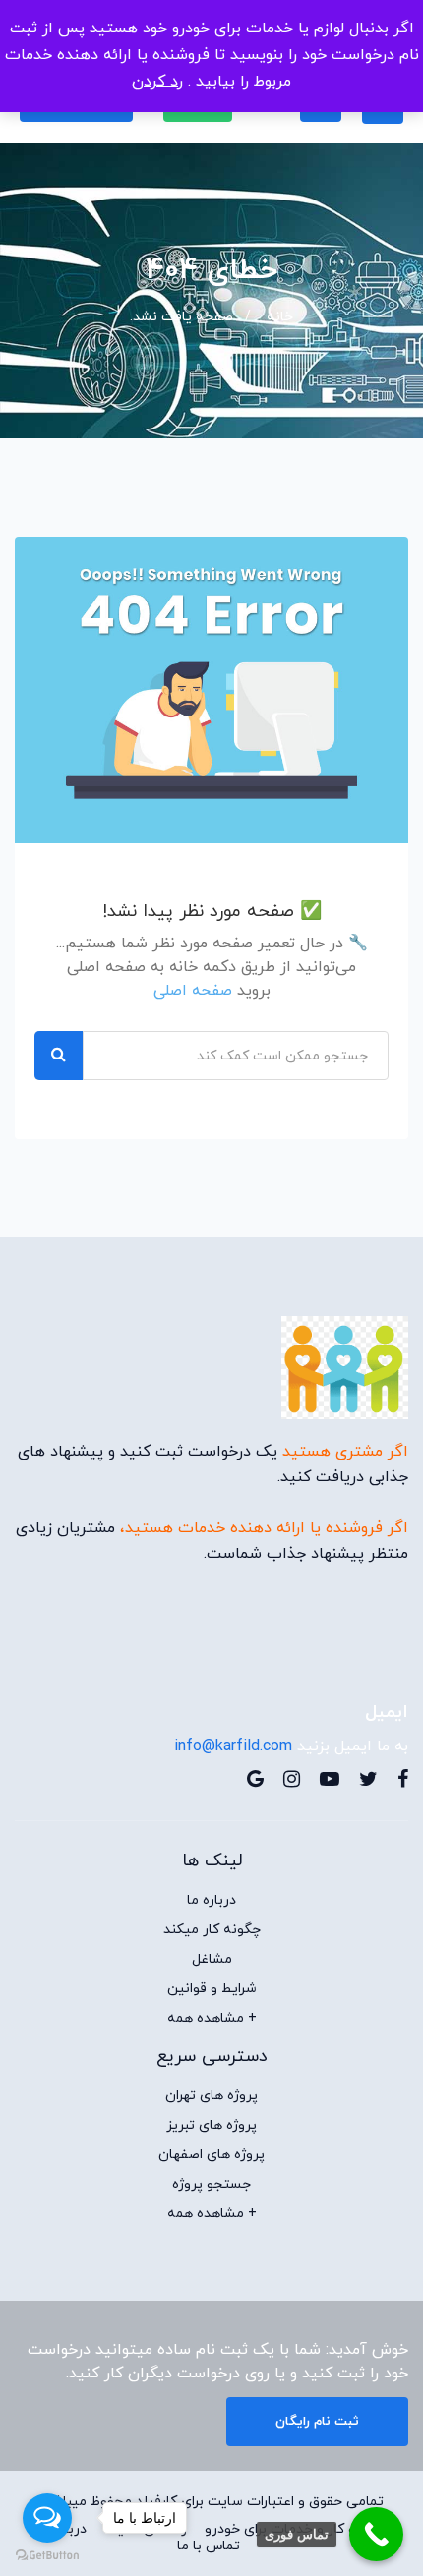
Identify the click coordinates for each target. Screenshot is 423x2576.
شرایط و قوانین (212, 1989)
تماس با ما (209, 2547)
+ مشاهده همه (212, 2019)
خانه (280, 317)
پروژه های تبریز (211, 2126)
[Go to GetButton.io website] (47, 2556)
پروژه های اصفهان (211, 2155)
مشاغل (212, 1960)
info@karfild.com (233, 1746)
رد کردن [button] (157, 82)
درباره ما (211, 1901)
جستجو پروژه (211, 2185)
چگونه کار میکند (212, 1930)
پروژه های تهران (211, 2096)
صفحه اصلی (193, 991)
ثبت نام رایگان (317, 2422)
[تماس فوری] (376, 2534)
